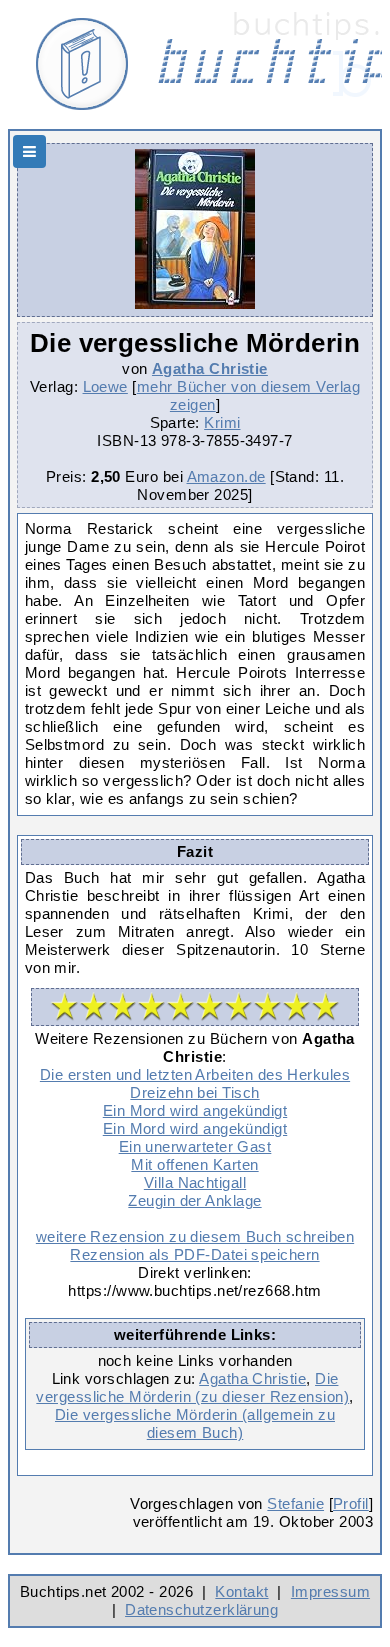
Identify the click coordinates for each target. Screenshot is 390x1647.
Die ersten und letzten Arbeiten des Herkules (195, 1074)
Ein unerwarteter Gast (195, 1146)
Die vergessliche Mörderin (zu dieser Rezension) (192, 1387)
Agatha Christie (210, 368)
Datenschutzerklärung (201, 1609)
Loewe (105, 386)
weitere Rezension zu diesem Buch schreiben (195, 1236)
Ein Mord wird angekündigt (195, 1110)
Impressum (330, 1591)
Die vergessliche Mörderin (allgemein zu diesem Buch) (195, 1423)
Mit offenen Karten (194, 1164)
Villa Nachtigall (195, 1182)
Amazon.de (226, 476)
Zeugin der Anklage (194, 1200)
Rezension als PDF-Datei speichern (194, 1254)
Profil (351, 1503)
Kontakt (241, 1591)
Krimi (222, 422)
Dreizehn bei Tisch (194, 1092)
